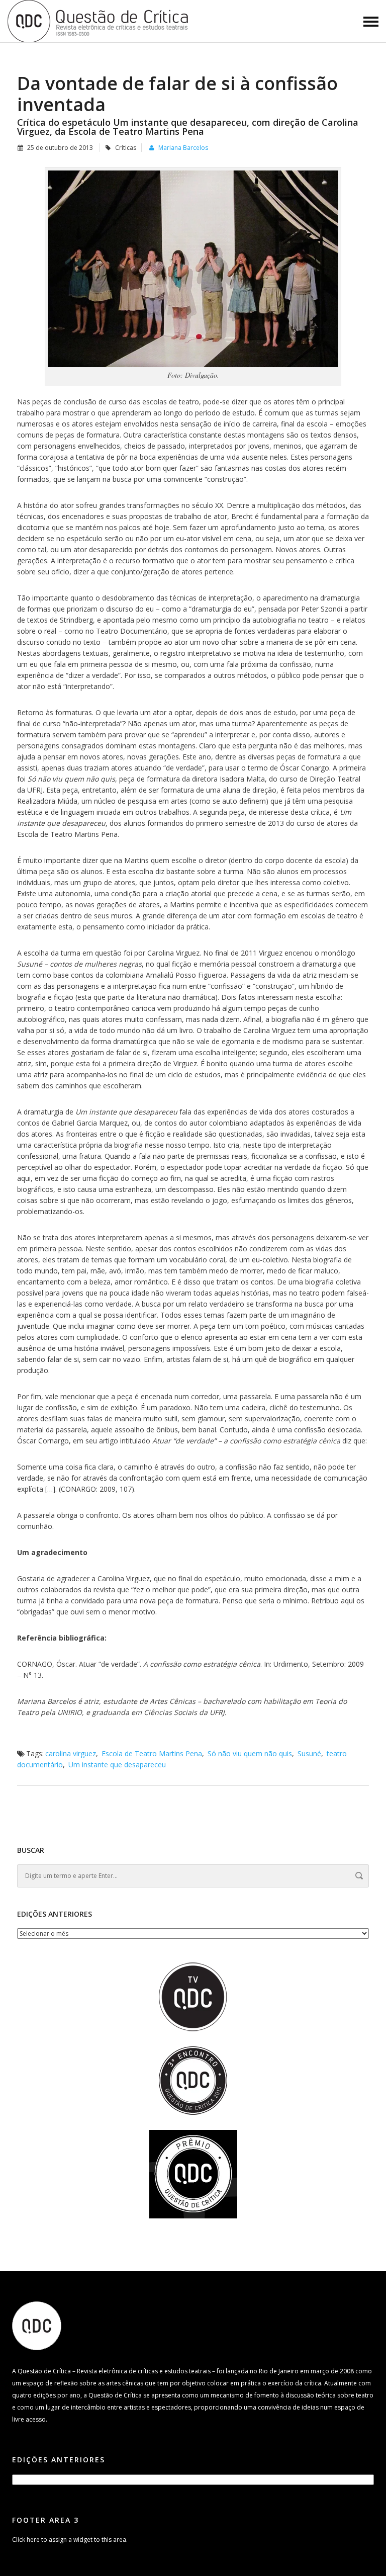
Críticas (126, 148)
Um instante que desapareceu (117, 1765)
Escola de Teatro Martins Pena (152, 1753)
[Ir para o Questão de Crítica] (37, 2325)
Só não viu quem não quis (250, 1753)
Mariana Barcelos (183, 148)
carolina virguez (71, 1753)
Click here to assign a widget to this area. (70, 2540)
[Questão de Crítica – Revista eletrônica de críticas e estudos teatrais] (99, 20)
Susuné (309, 1753)
